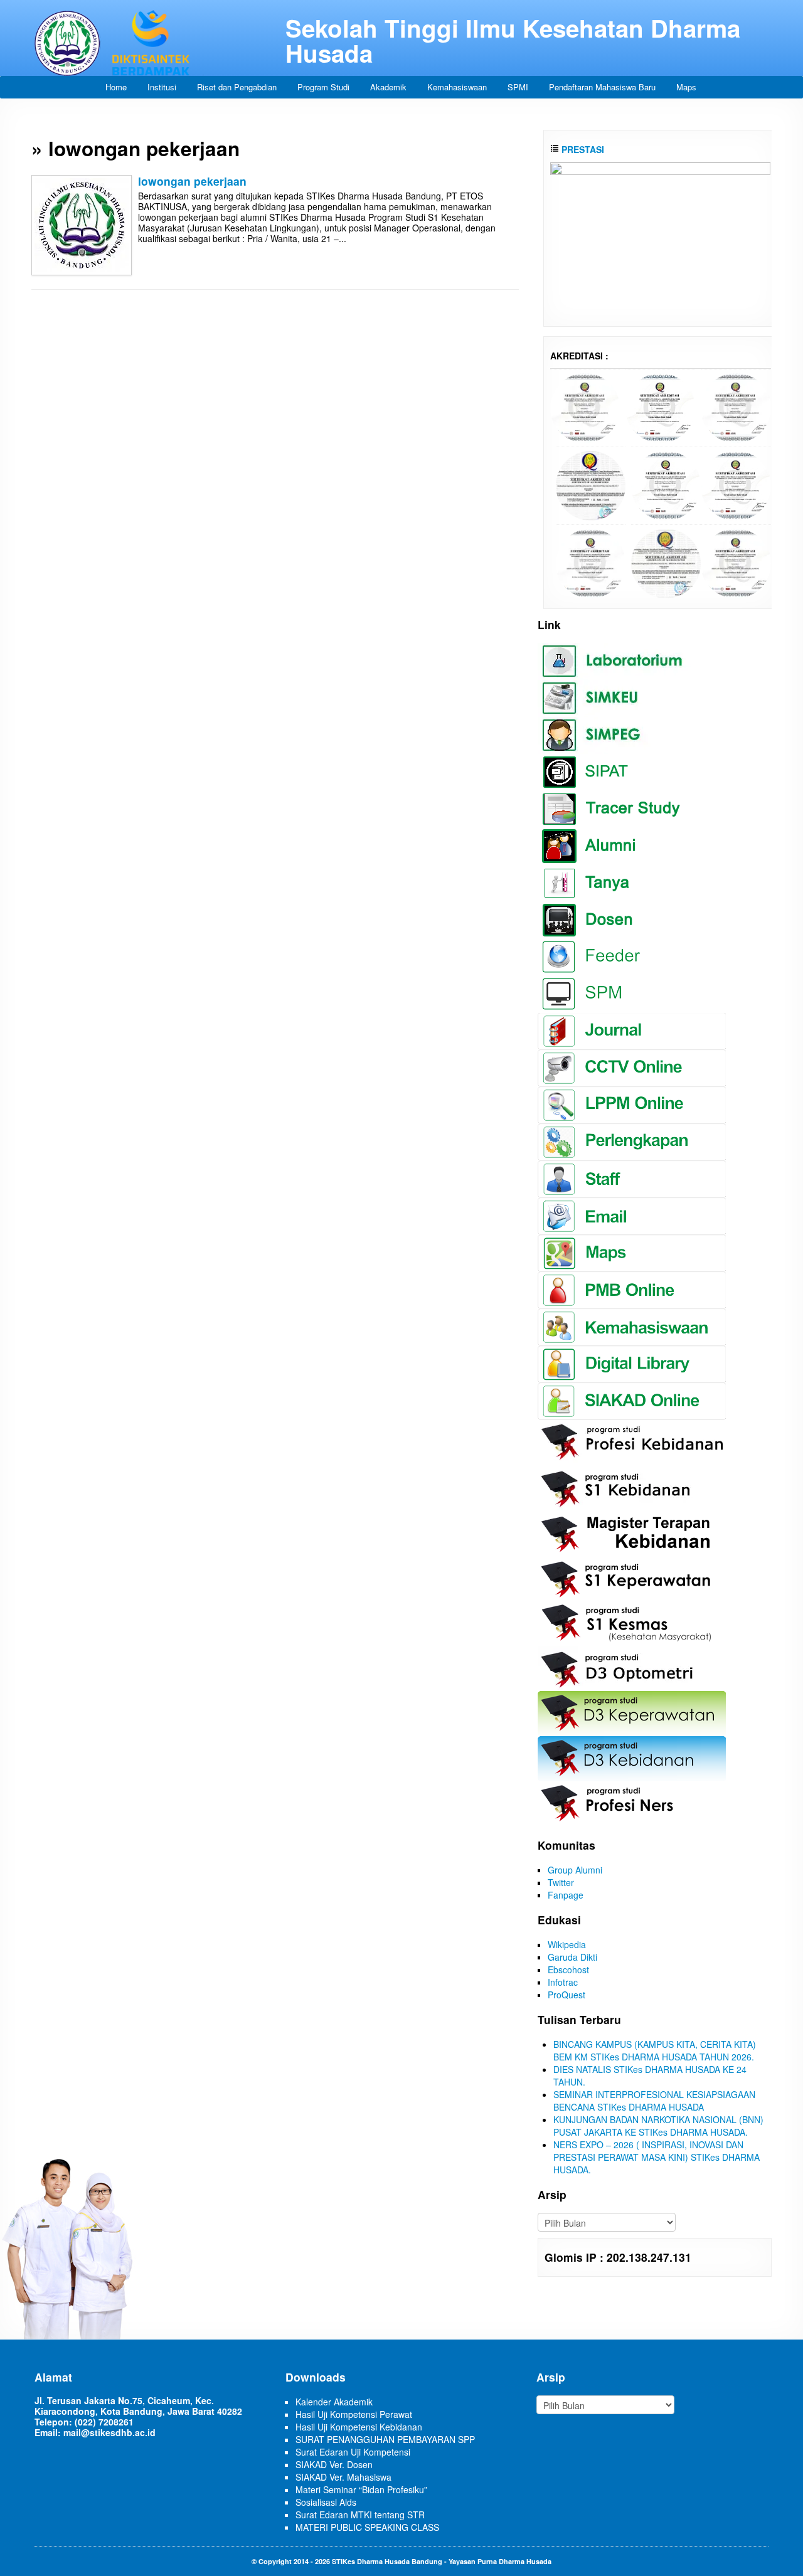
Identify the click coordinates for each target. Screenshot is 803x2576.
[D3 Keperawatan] (666, 484)
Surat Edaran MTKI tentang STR (360, 2515)
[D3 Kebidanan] (736, 484)
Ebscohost (568, 1969)
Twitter (561, 1882)
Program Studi (323, 87)
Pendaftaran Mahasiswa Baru (602, 87)
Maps (686, 87)
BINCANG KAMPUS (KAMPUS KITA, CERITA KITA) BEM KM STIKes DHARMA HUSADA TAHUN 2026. (655, 2050)
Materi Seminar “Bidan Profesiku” (361, 2489)
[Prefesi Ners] (736, 406)
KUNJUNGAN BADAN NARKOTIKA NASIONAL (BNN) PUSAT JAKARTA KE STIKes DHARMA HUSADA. (658, 2126)
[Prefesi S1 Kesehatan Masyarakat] (591, 484)
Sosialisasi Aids (326, 2502)
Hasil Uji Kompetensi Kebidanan (359, 2427)
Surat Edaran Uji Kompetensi (353, 2452)
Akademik (388, 87)
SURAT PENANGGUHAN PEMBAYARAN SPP (385, 2439)
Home (116, 87)
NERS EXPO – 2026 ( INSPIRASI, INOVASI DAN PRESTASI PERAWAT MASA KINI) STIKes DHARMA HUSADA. (657, 2157)
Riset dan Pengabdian (237, 87)
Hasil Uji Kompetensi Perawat (354, 2414)
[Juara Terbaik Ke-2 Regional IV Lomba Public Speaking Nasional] (660, 237)
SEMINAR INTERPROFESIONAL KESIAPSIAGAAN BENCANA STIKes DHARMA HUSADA (654, 2101)
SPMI (518, 87)
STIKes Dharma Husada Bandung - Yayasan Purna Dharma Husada (442, 2561)
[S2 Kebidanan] (736, 562)
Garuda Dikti (572, 1957)
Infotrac (563, 1982)
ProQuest (566, 1995)
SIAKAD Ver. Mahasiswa (343, 2477)
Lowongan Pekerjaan (192, 181)
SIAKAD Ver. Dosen (334, 2464)
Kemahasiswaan (457, 87)
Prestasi (582, 149)
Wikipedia (567, 1944)
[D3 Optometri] (666, 562)
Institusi (162, 87)
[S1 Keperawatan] (591, 562)
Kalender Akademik (334, 2402)
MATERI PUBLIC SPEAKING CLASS (367, 2527)
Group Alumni (575, 1870)
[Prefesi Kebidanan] (660, 406)
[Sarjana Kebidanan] (585, 406)
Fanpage (566, 1895)
